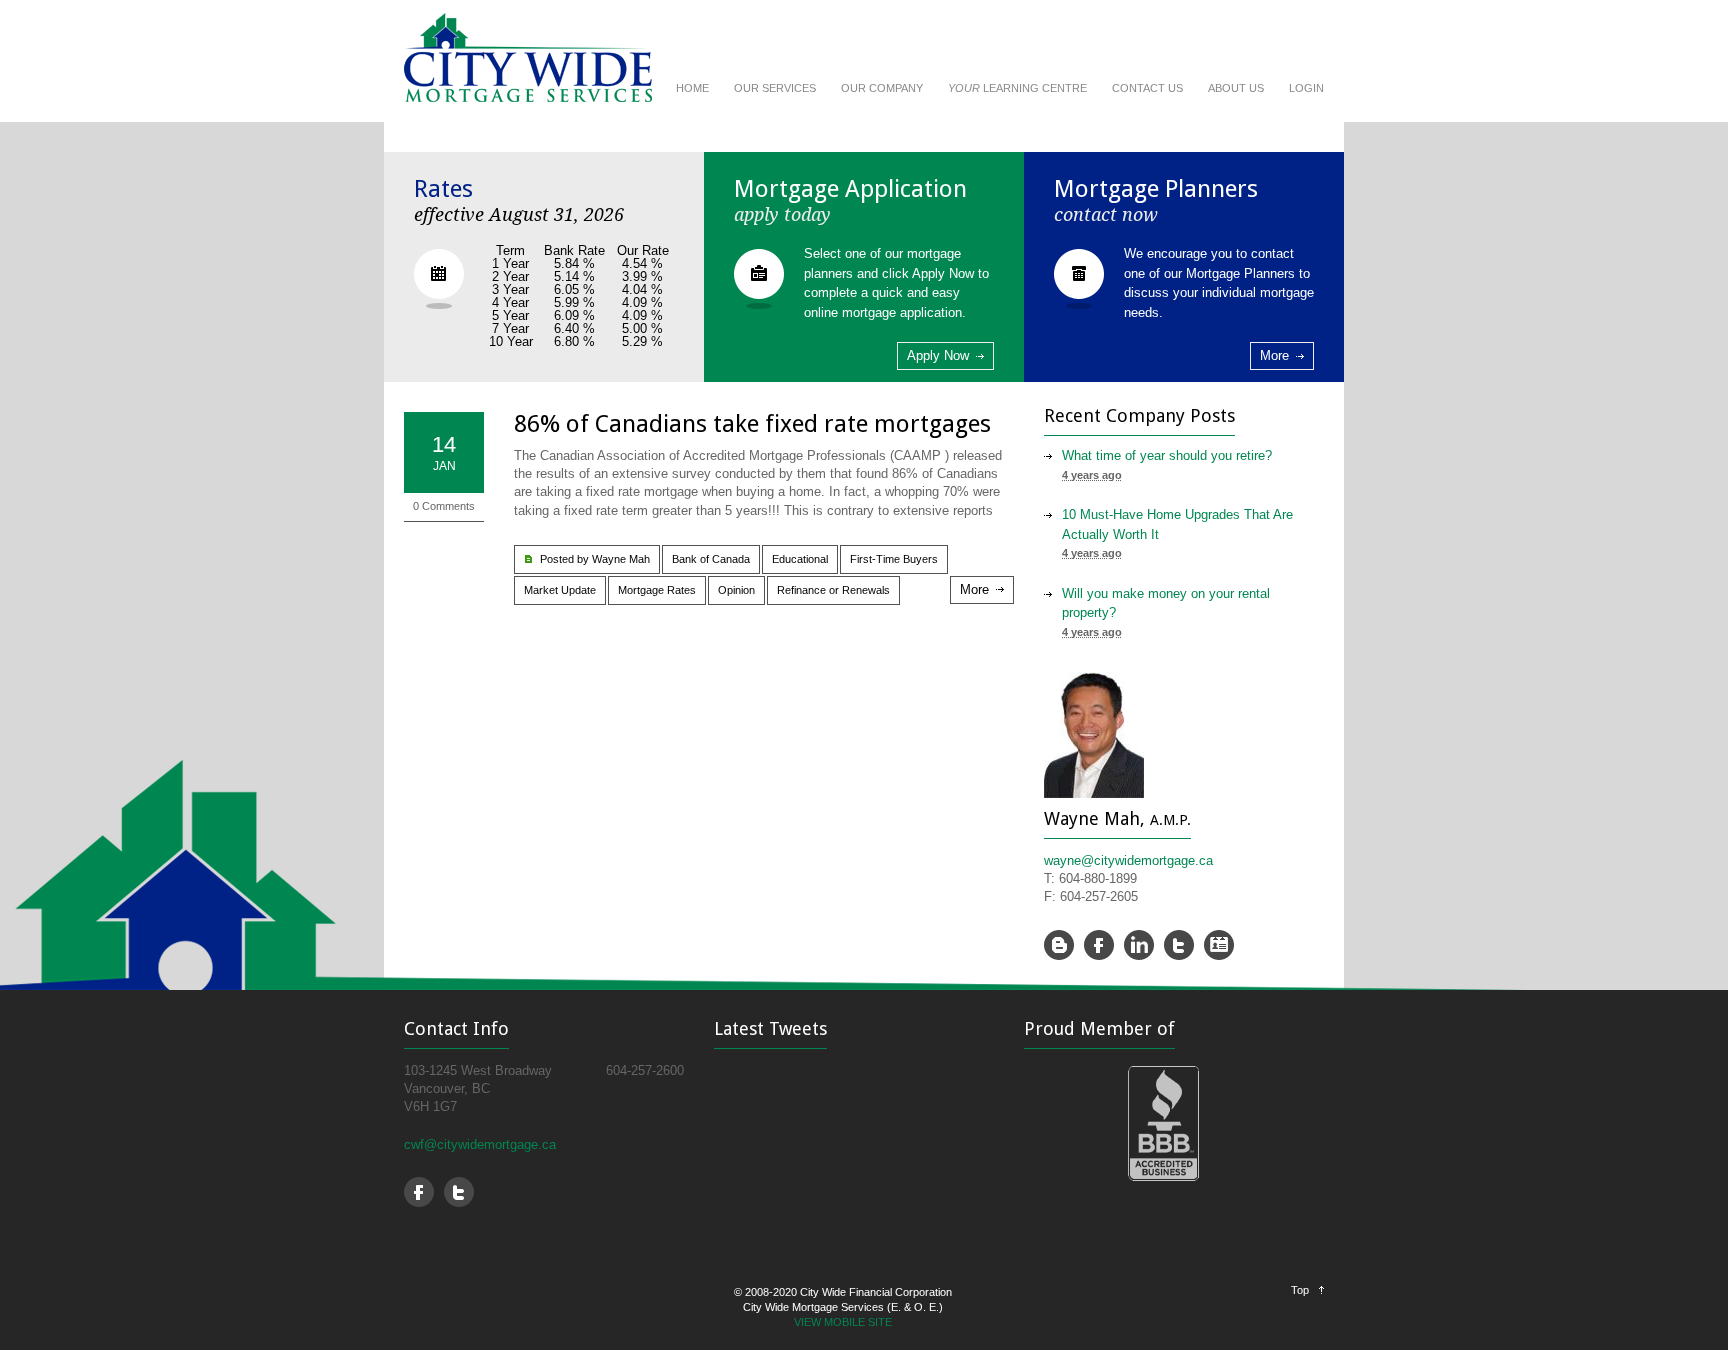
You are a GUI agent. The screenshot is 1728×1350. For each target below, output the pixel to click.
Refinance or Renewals (833, 590)
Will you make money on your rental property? (1166, 603)
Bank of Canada (711, 559)
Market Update (560, 590)
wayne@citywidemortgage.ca (1128, 860)
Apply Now (938, 355)
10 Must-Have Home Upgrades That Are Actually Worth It (1177, 524)
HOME (692, 88)
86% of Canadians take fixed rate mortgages (752, 424)
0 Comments (444, 506)
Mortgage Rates (657, 590)
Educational (800, 559)
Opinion (736, 590)
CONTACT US (1147, 88)
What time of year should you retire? (1167, 455)
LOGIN (1306, 88)
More (1274, 355)
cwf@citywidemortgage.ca (480, 1144)
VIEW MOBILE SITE (843, 1322)
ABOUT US (1236, 88)
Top (1300, 1290)
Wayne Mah (621, 559)
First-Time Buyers (894, 559)
